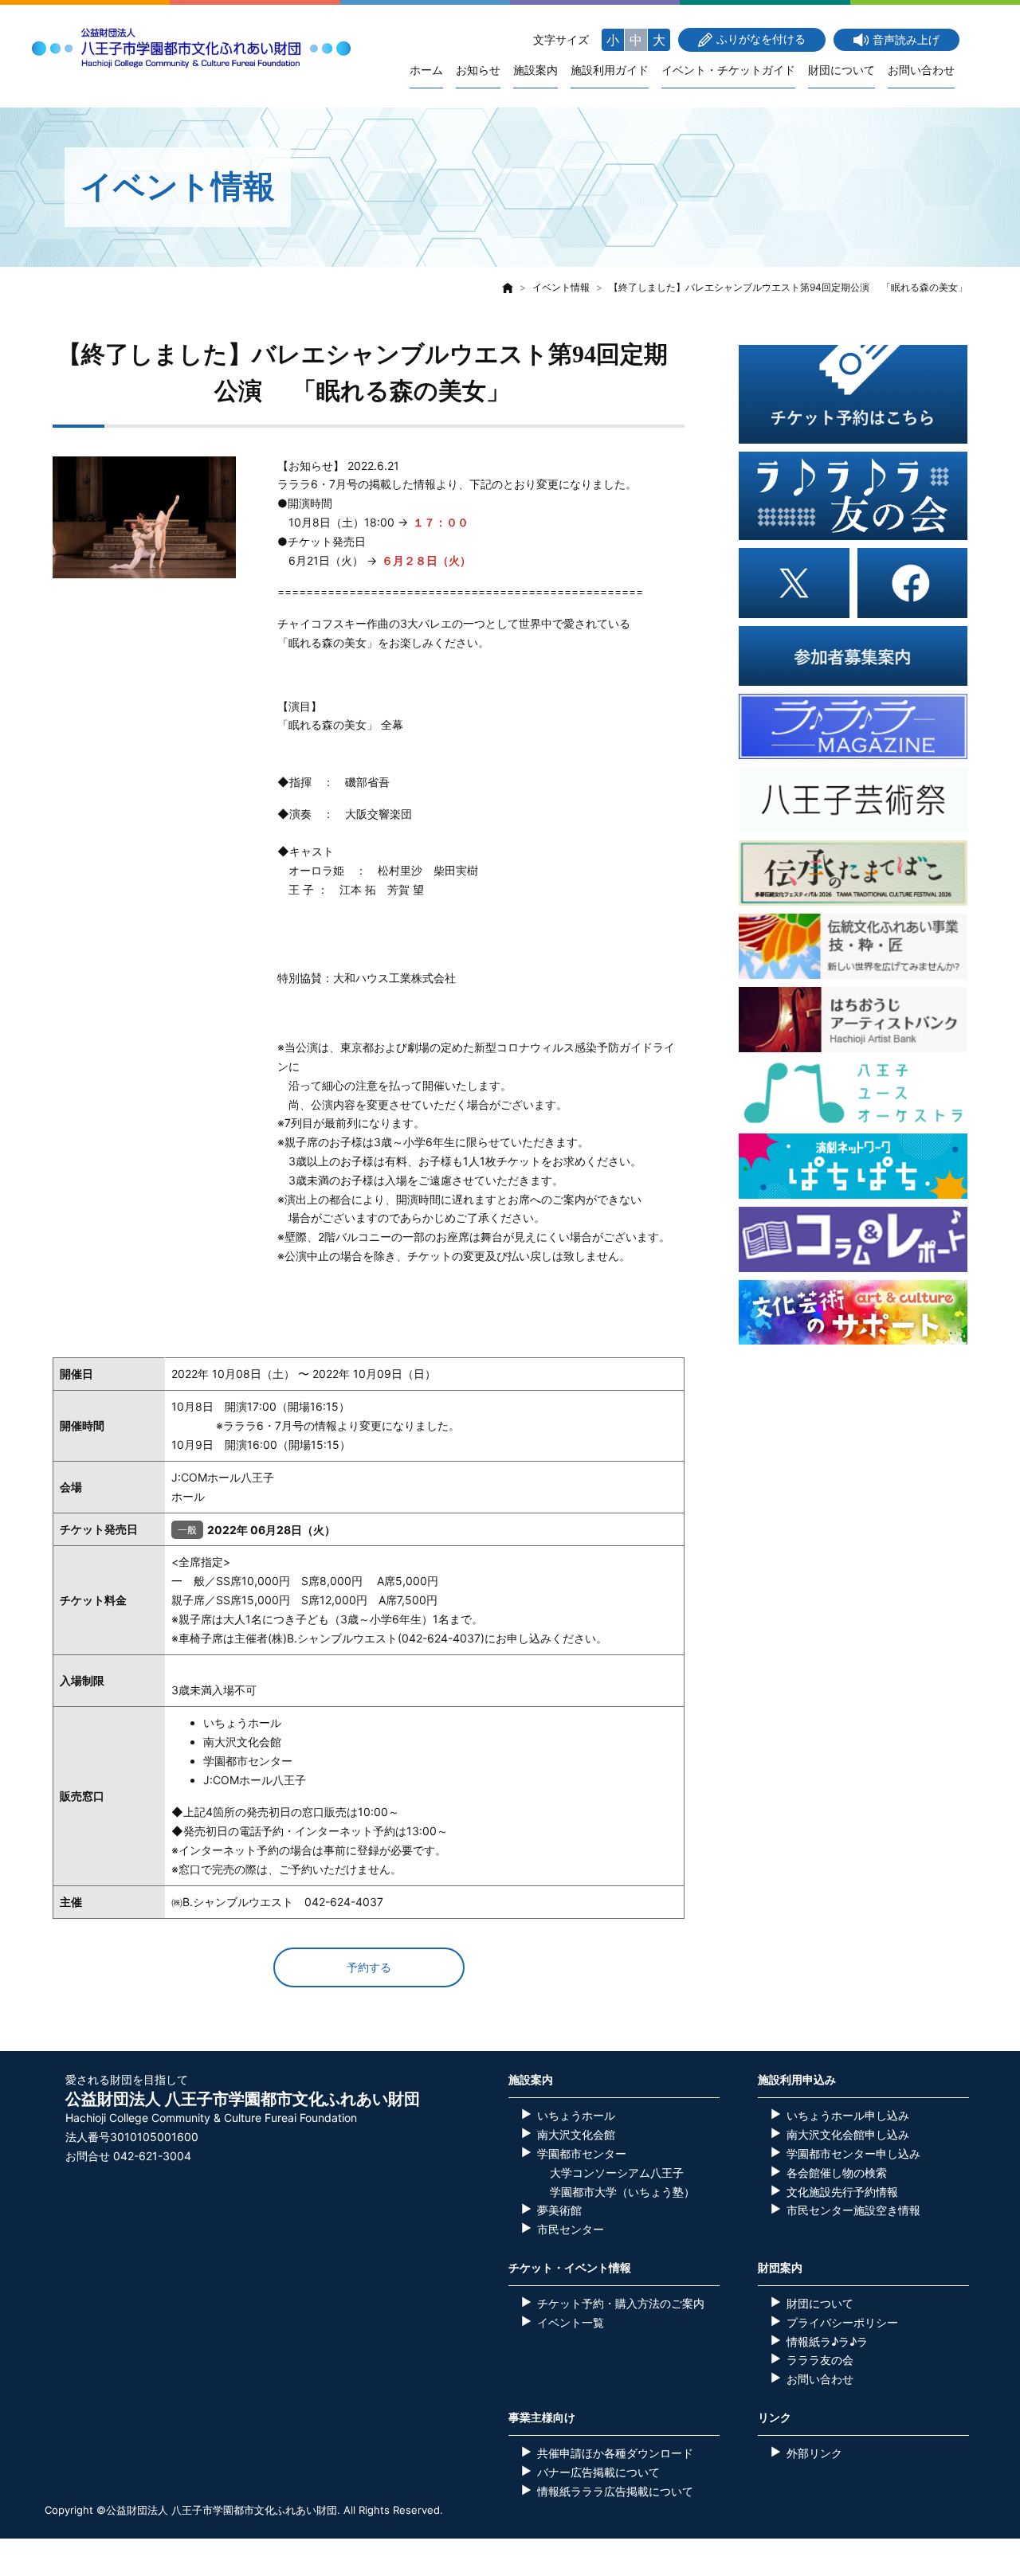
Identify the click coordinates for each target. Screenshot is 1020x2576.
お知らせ (478, 70)
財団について (841, 70)
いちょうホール (576, 2115)
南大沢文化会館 (576, 2134)
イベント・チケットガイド (728, 70)
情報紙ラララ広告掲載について (615, 2491)
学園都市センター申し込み (853, 2153)
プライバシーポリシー (842, 2322)
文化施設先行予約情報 (842, 2192)
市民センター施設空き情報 (853, 2210)
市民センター (571, 2229)
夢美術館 (559, 2210)
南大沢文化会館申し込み (848, 2134)
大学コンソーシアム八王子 (617, 2173)
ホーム (426, 70)
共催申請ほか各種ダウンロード (615, 2453)
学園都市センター (582, 2153)
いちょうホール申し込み (848, 2115)
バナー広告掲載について (598, 2472)
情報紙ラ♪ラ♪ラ (827, 2341)
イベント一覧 (571, 2322)
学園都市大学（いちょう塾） (622, 2192)
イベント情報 (561, 287)
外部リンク (814, 2453)
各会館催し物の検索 (837, 2173)
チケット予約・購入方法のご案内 (621, 2303)
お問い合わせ (921, 70)
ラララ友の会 (820, 2360)
